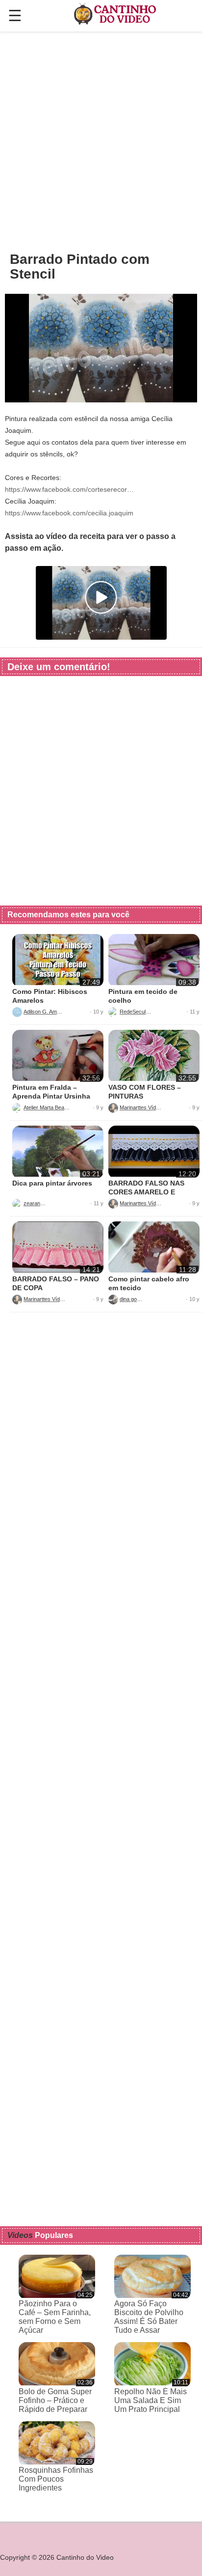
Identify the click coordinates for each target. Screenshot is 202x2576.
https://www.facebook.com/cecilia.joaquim (69, 513)
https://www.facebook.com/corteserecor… (69, 489)
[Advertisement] (101, 141)
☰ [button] (15, 16)
